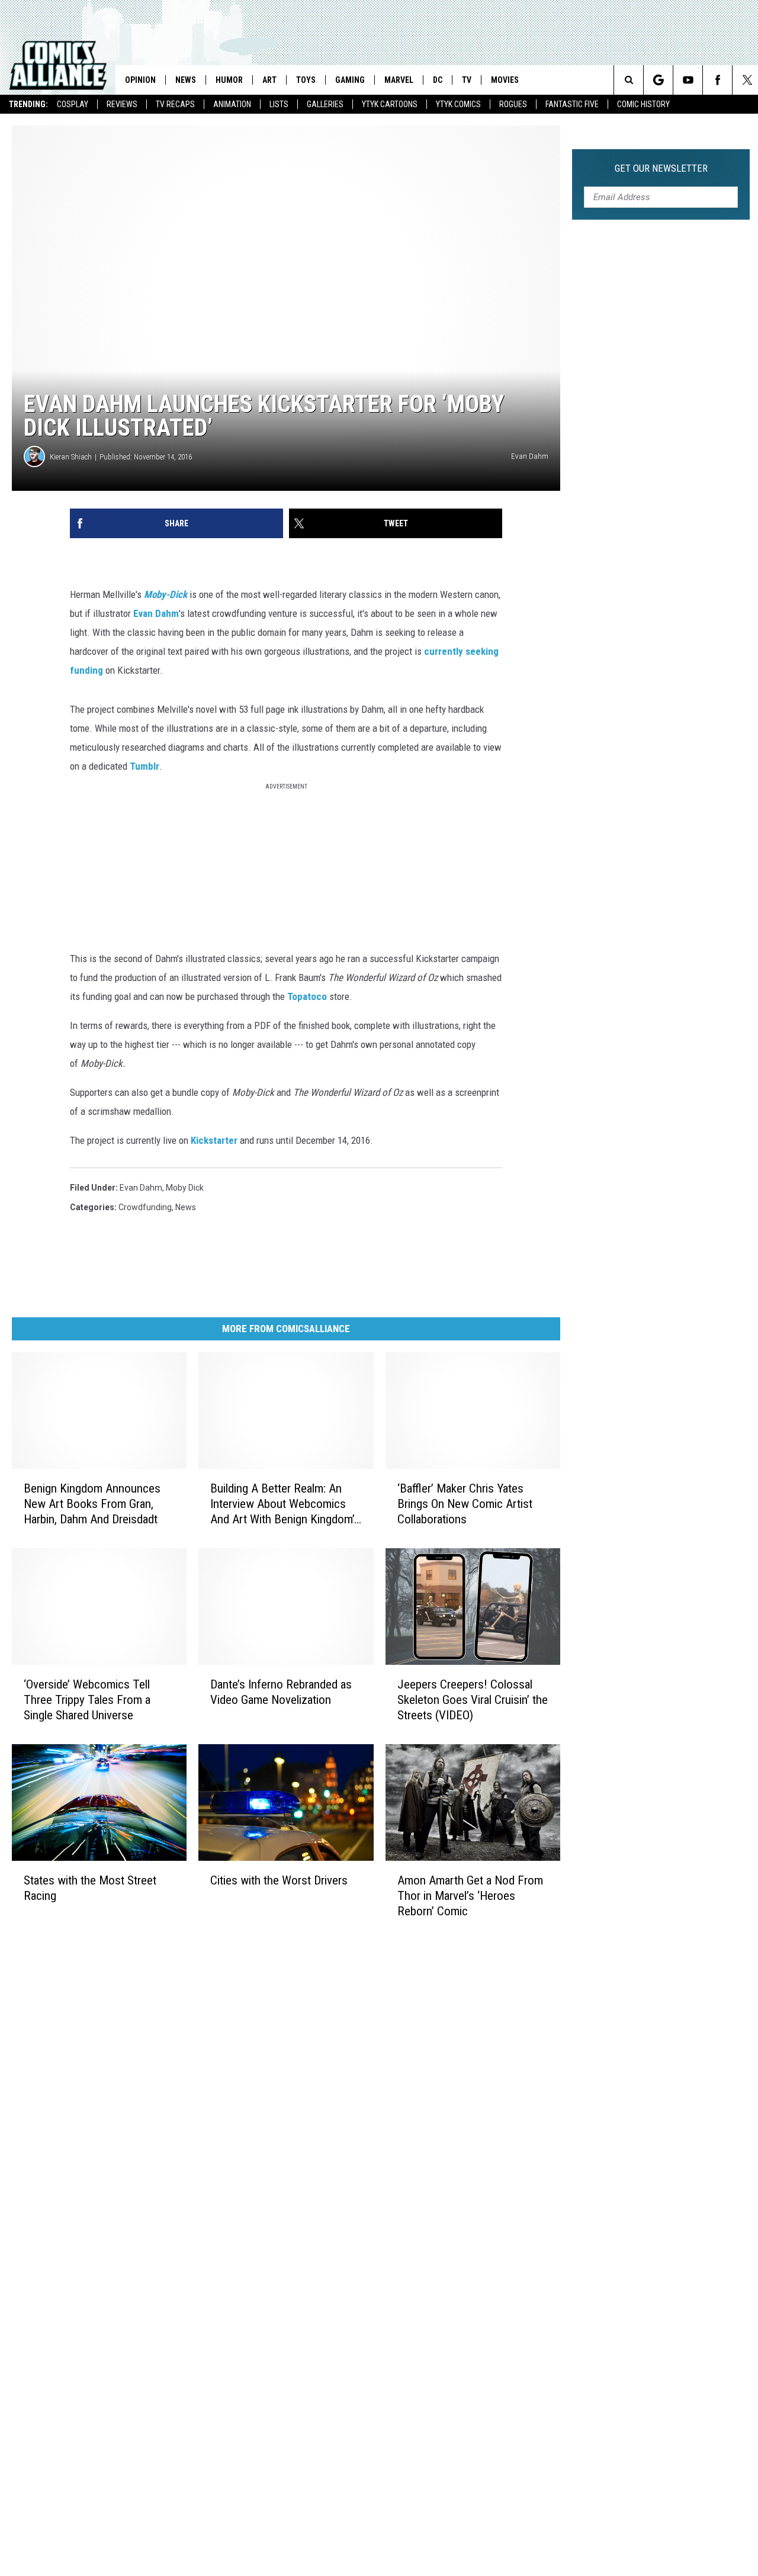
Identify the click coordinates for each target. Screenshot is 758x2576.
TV (467, 80)
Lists (279, 104)
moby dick (185, 1188)
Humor (229, 80)
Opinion (140, 80)
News (186, 80)
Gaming (350, 80)
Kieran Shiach (71, 457)
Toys (306, 80)
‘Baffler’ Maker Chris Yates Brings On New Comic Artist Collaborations (465, 1504)
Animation (232, 104)
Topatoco (307, 996)
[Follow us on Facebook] (717, 80)
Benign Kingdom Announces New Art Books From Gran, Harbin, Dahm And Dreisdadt (92, 1504)
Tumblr (144, 766)
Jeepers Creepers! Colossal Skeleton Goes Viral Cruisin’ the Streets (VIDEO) (473, 1700)
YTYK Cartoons (390, 104)
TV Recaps (175, 104)
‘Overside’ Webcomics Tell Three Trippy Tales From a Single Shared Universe (87, 1700)
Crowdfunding (145, 1207)
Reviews (122, 104)
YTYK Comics (458, 104)
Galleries (325, 104)
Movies (505, 80)
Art (269, 80)
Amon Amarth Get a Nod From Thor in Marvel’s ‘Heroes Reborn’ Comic (470, 1896)
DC (438, 80)
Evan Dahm (156, 613)
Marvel (399, 80)
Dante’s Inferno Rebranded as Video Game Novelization (281, 1692)
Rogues (513, 104)
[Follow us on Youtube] (688, 80)
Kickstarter (214, 1140)
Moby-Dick (166, 594)
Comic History (643, 104)
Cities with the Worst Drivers (279, 1880)
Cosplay (73, 104)
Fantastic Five (572, 104)
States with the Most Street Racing (90, 1887)
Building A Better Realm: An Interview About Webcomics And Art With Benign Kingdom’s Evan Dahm (285, 1504)
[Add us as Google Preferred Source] (658, 80)
